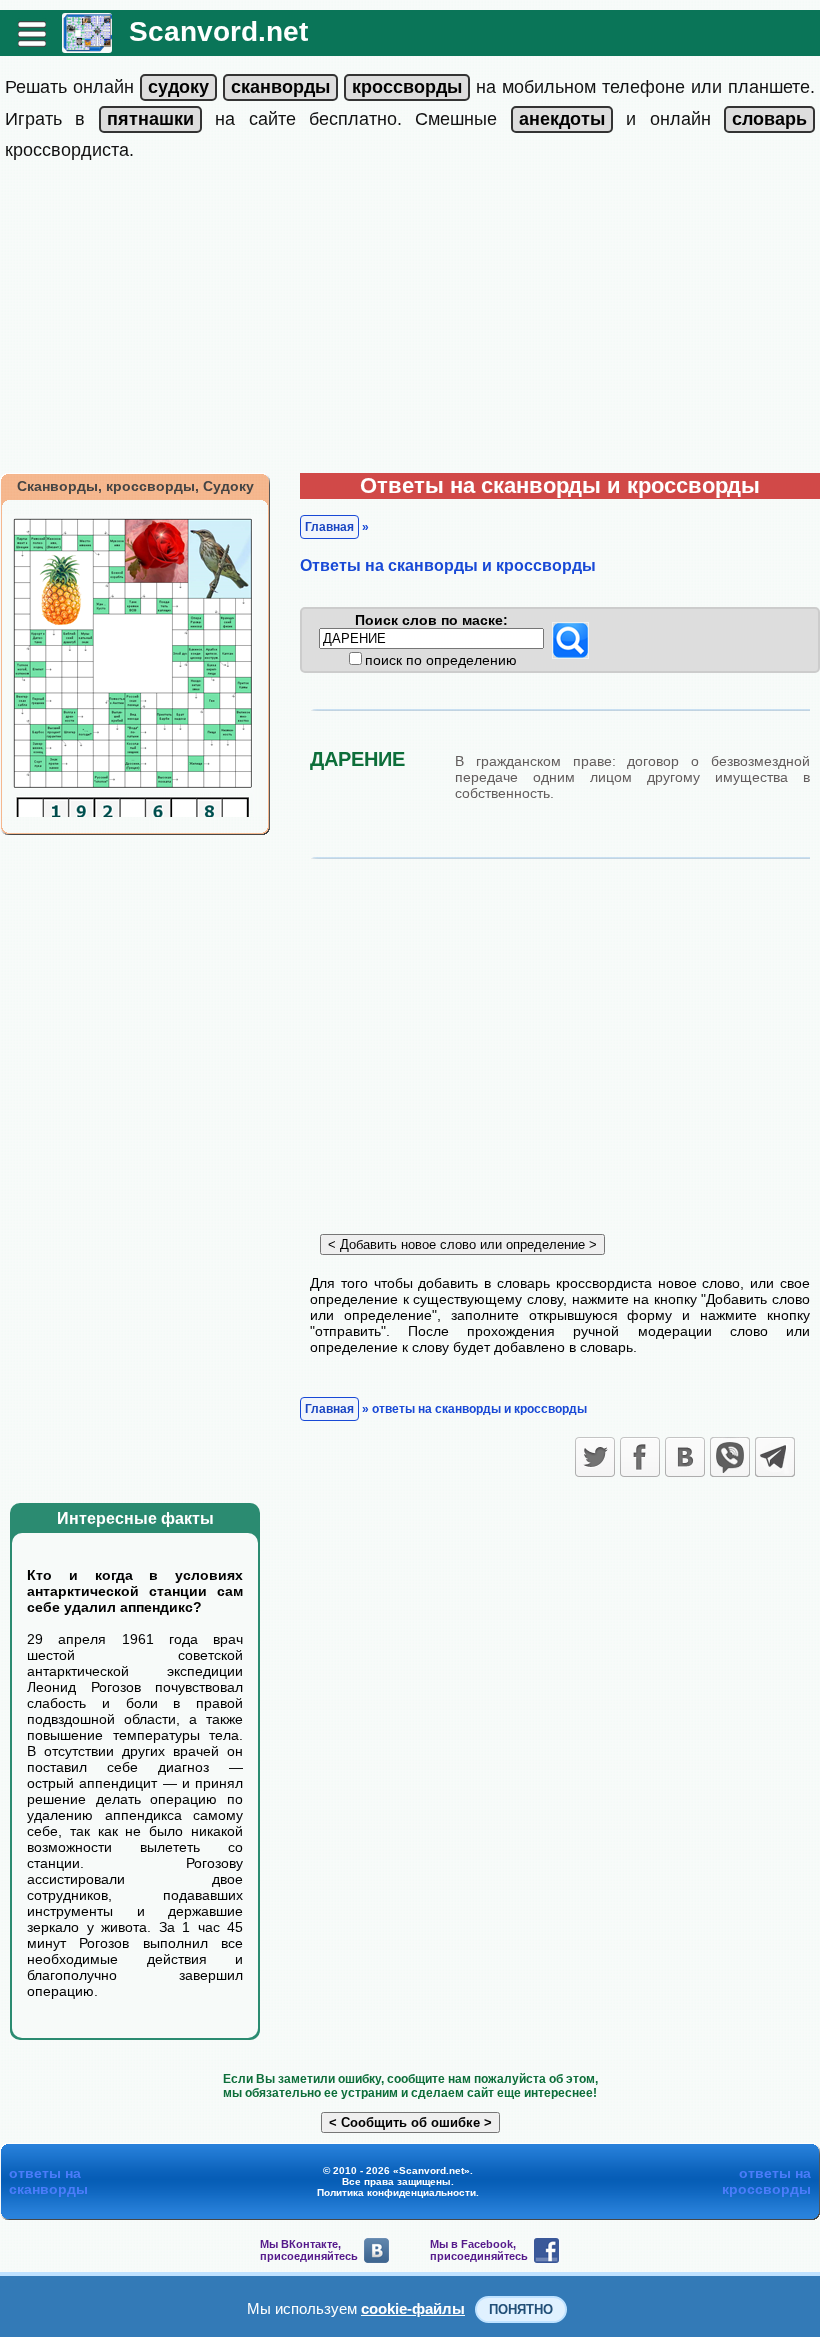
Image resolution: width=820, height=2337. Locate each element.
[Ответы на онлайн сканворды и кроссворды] (87, 45)
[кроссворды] (407, 87)
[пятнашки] (150, 119)
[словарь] (769, 119)
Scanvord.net (218, 31)
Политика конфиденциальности (396, 2192)
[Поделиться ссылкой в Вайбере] (730, 1457)
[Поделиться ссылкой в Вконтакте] (685, 1457)
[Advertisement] (410, 323)
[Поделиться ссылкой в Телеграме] (775, 1457)
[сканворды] (280, 87)
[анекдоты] (562, 119)
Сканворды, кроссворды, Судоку (135, 486)
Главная (329, 527)
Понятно (521, 2309)
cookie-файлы (413, 2308)
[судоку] (178, 87)
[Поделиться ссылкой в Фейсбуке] (640, 1457)
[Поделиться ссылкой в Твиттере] (595, 1457)
